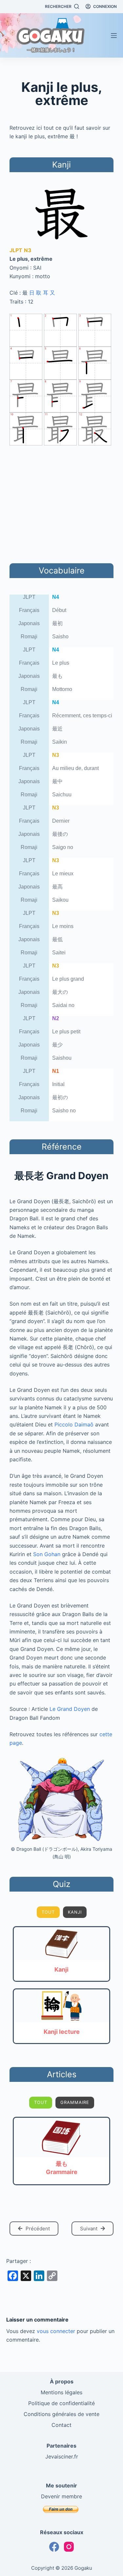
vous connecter (56, 2331)
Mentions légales (61, 2392)
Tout (48, 1912)
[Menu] (114, 36)
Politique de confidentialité (61, 2403)
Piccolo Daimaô (74, 1424)
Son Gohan (47, 1554)
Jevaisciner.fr (62, 2456)
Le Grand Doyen (70, 1709)
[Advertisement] (62, 503)
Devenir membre (61, 2496)
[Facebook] (54, 2547)
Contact (61, 2425)
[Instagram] (69, 2547)
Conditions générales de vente (61, 2414)
